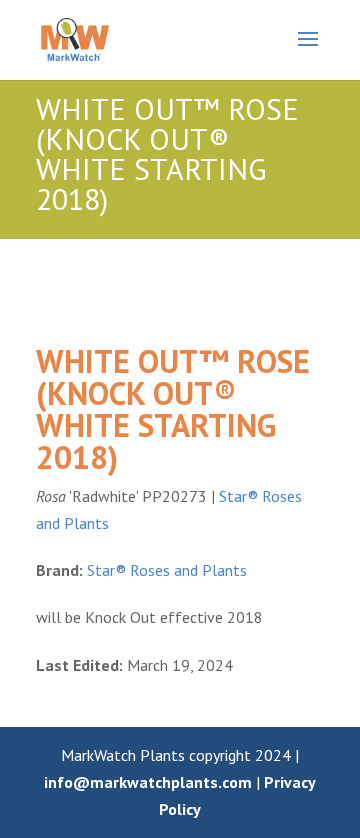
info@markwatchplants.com (148, 782)
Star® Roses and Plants (167, 570)
